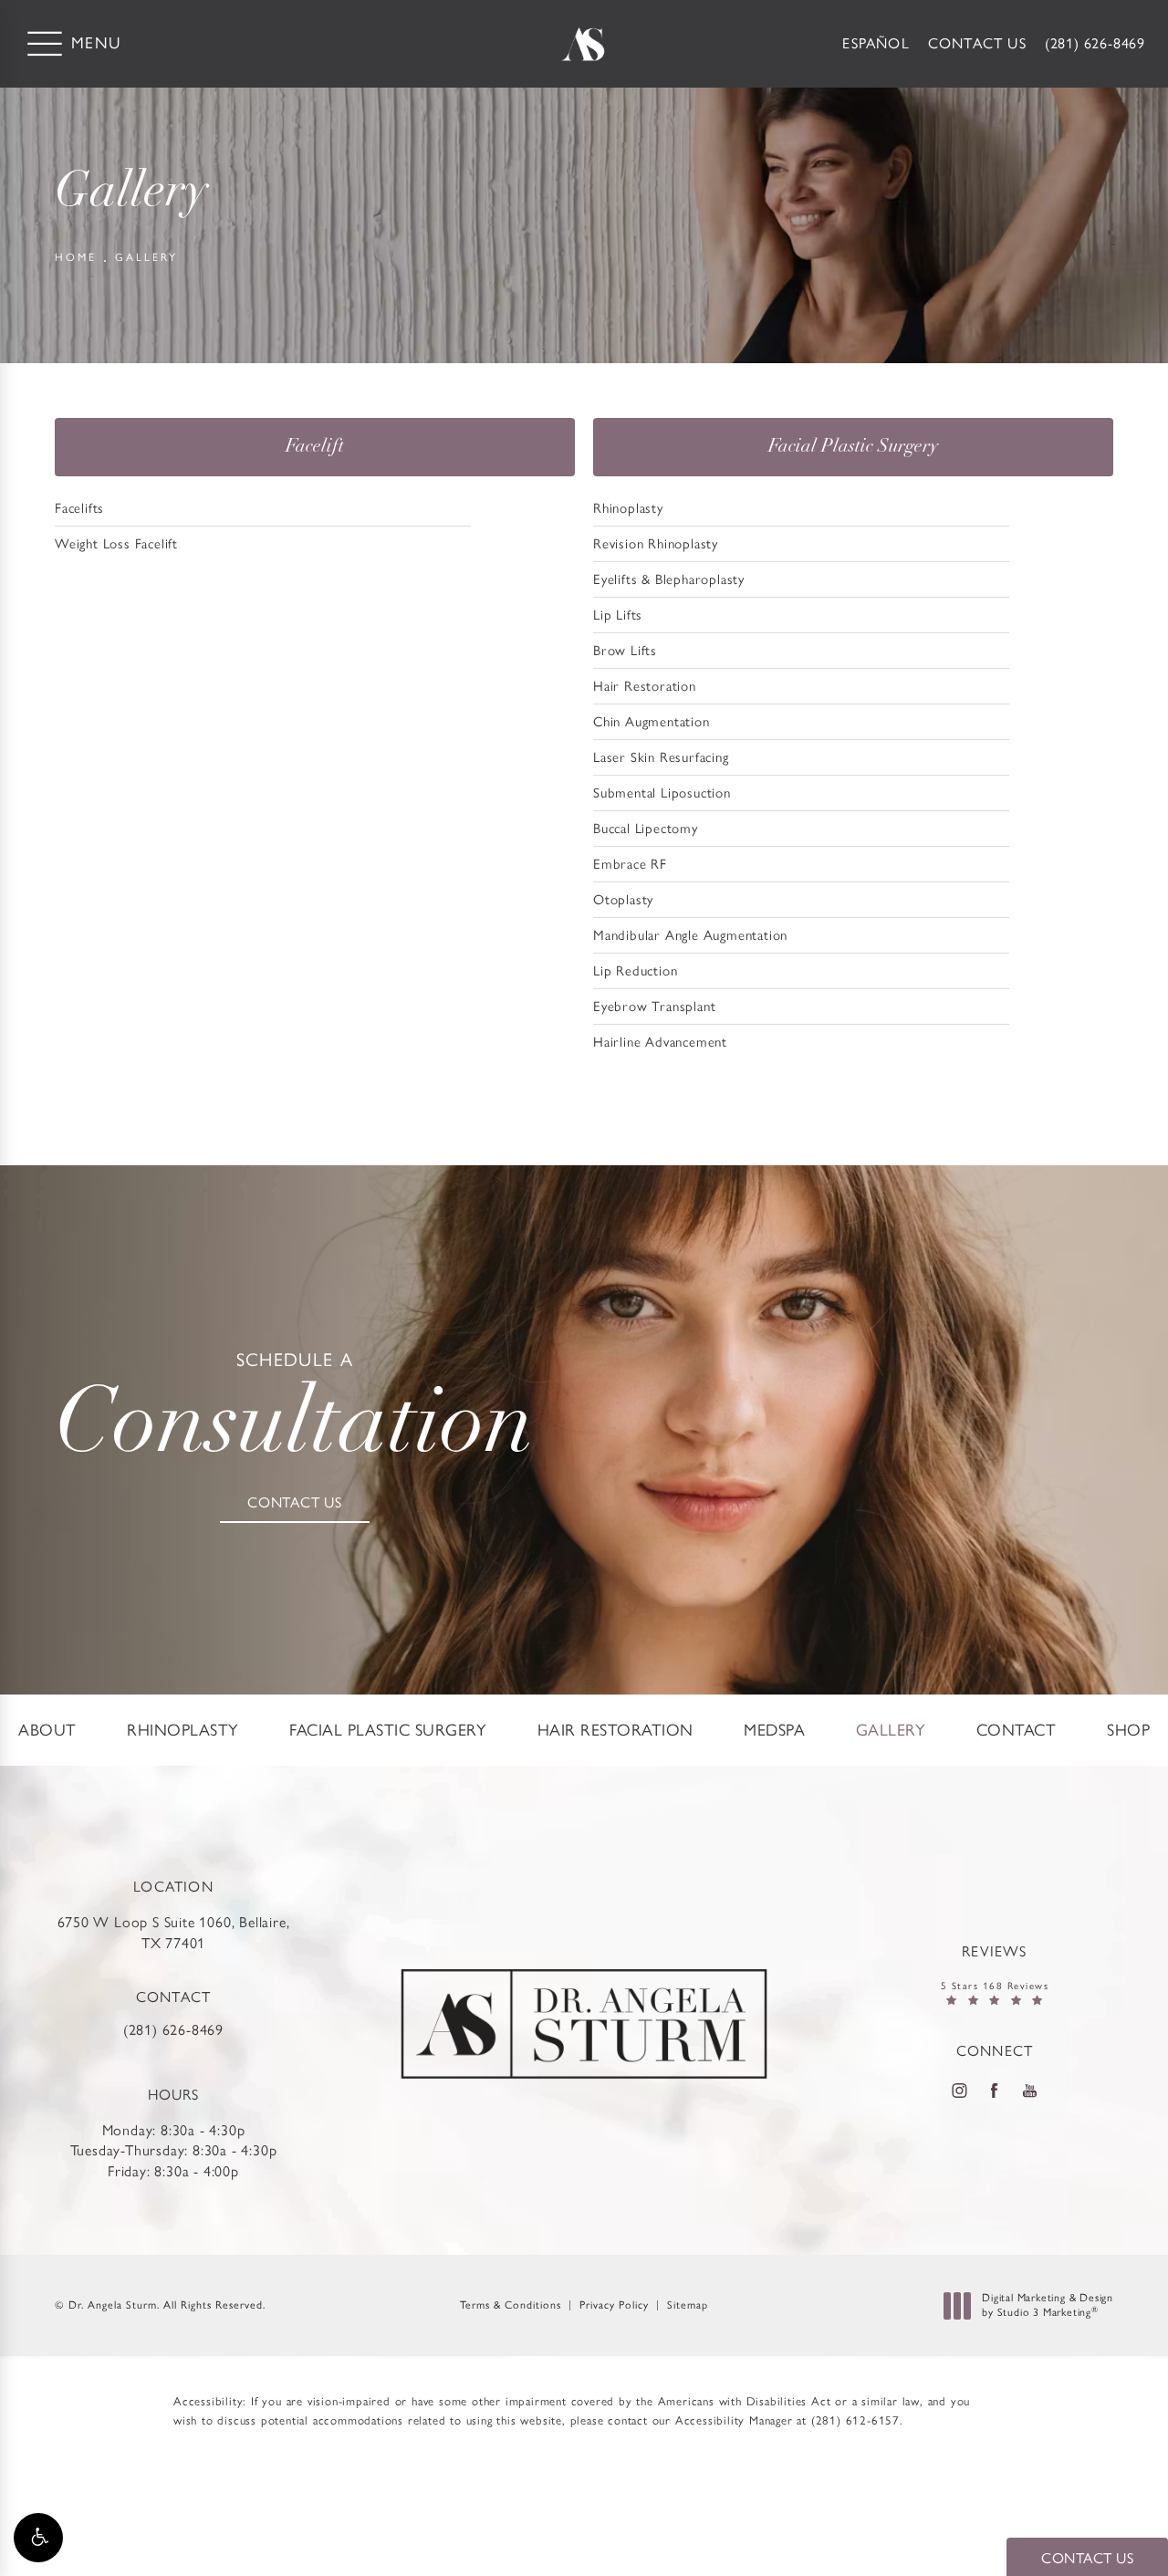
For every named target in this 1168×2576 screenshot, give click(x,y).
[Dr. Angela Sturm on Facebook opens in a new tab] (995, 2091)
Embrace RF (630, 864)
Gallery (146, 257)
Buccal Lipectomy (646, 829)
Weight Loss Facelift (116, 544)
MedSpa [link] (774, 1730)
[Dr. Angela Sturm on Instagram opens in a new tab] (959, 2091)
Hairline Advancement (660, 1042)
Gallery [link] (891, 1730)
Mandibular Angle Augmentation (690, 935)
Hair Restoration (645, 686)
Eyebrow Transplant (654, 1006)
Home (76, 257)
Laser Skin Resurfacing (661, 757)
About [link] (47, 1730)
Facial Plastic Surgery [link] (388, 1730)
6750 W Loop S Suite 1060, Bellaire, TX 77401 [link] (174, 1932)
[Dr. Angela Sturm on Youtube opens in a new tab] (1030, 2091)
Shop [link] (1128, 1730)
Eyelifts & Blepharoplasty (669, 579)
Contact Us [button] (1087, 2558)
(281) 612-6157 (855, 2420)
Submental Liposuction (662, 793)
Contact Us (977, 43)
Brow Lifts (625, 651)
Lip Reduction (635, 971)
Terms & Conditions (511, 2305)
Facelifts (79, 508)
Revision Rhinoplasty (656, 544)
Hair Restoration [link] (615, 1730)
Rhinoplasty (628, 508)
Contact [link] (1017, 1730)
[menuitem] (47, 1730)
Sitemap (688, 2305)
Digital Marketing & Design (1047, 2305)
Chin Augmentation (652, 722)
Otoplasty (623, 900)
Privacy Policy (614, 2305)
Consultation (295, 1412)
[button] (38, 2538)
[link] (1095, 44)
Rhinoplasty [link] (183, 1730)
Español (876, 43)
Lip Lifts (618, 615)
